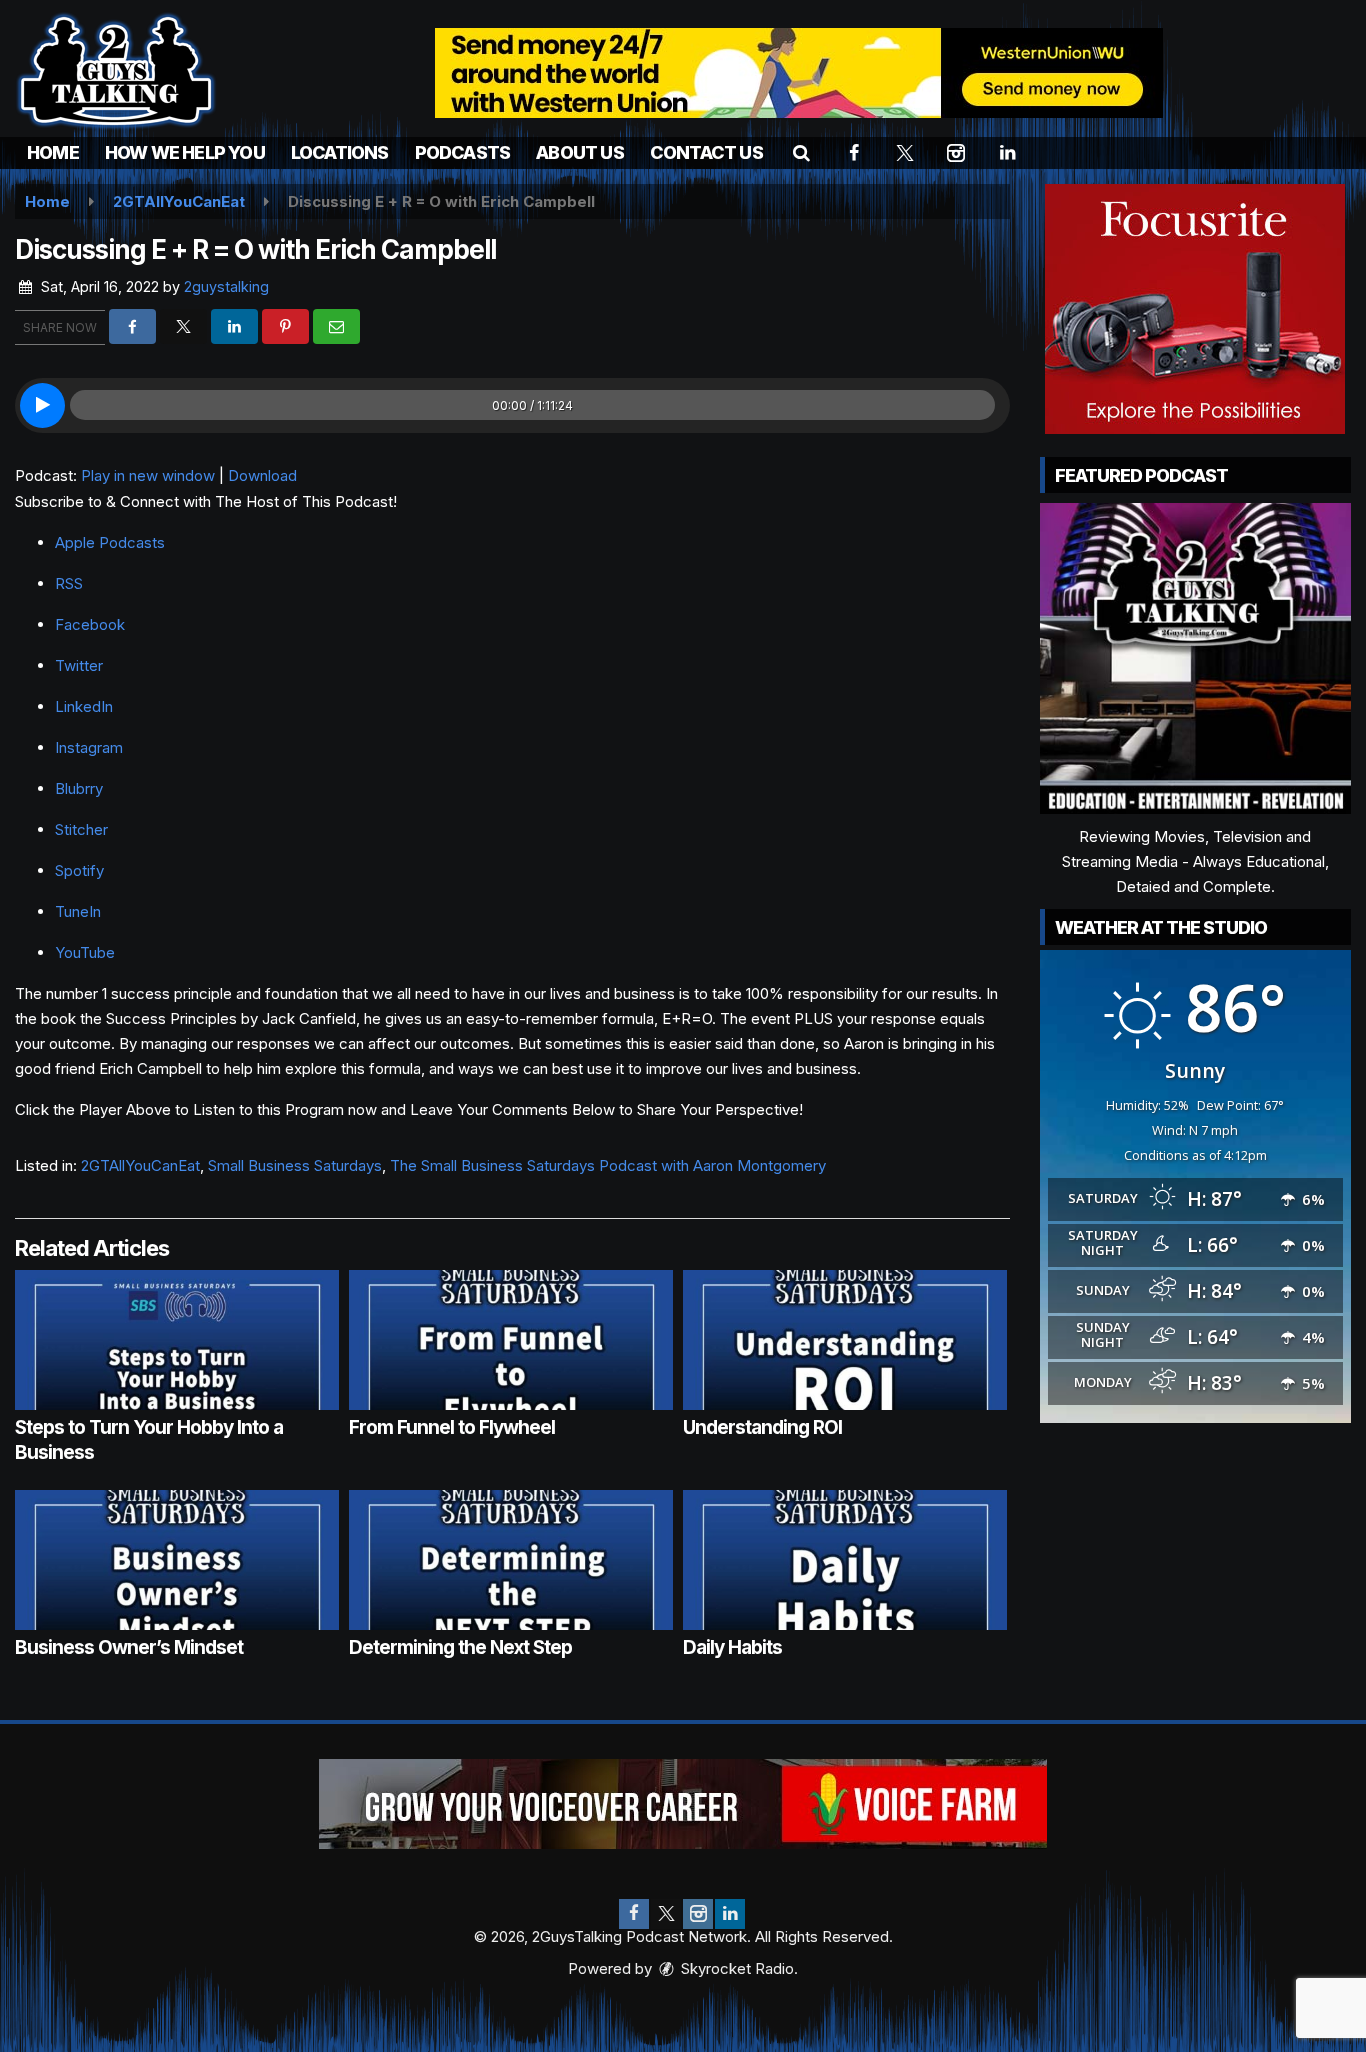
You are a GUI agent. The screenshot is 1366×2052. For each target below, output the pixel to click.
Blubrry (79, 788)
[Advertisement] (799, 73)
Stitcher (81, 829)
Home (53, 152)
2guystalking (226, 286)
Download (262, 475)
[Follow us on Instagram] (698, 1914)
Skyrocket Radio (735, 1968)
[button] (801, 152)
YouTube (85, 952)
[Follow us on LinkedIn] (730, 1914)
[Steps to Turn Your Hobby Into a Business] (177, 1340)
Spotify (79, 870)
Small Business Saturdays (295, 1165)
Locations (340, 152)
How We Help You (185, 152)
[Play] (42, 405)
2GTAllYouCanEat (140, 1165)
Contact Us (706, 152)
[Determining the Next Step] (511, 1560)
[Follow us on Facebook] (634, 1914)
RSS (69, 583)
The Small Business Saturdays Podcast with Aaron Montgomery (608, 1165)
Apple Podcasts (110, 542)
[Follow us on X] (666, 1914)
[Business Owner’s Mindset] (177, 1560)
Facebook (90, 624)
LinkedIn (84, 706)
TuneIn (78, 911)
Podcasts (463, 152)
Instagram (89, 747)
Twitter (79, 665)
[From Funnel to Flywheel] (511, 1340)
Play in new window (148, 475)
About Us (580, 152)
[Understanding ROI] (845, 1340)
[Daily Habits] (845, 1560)
